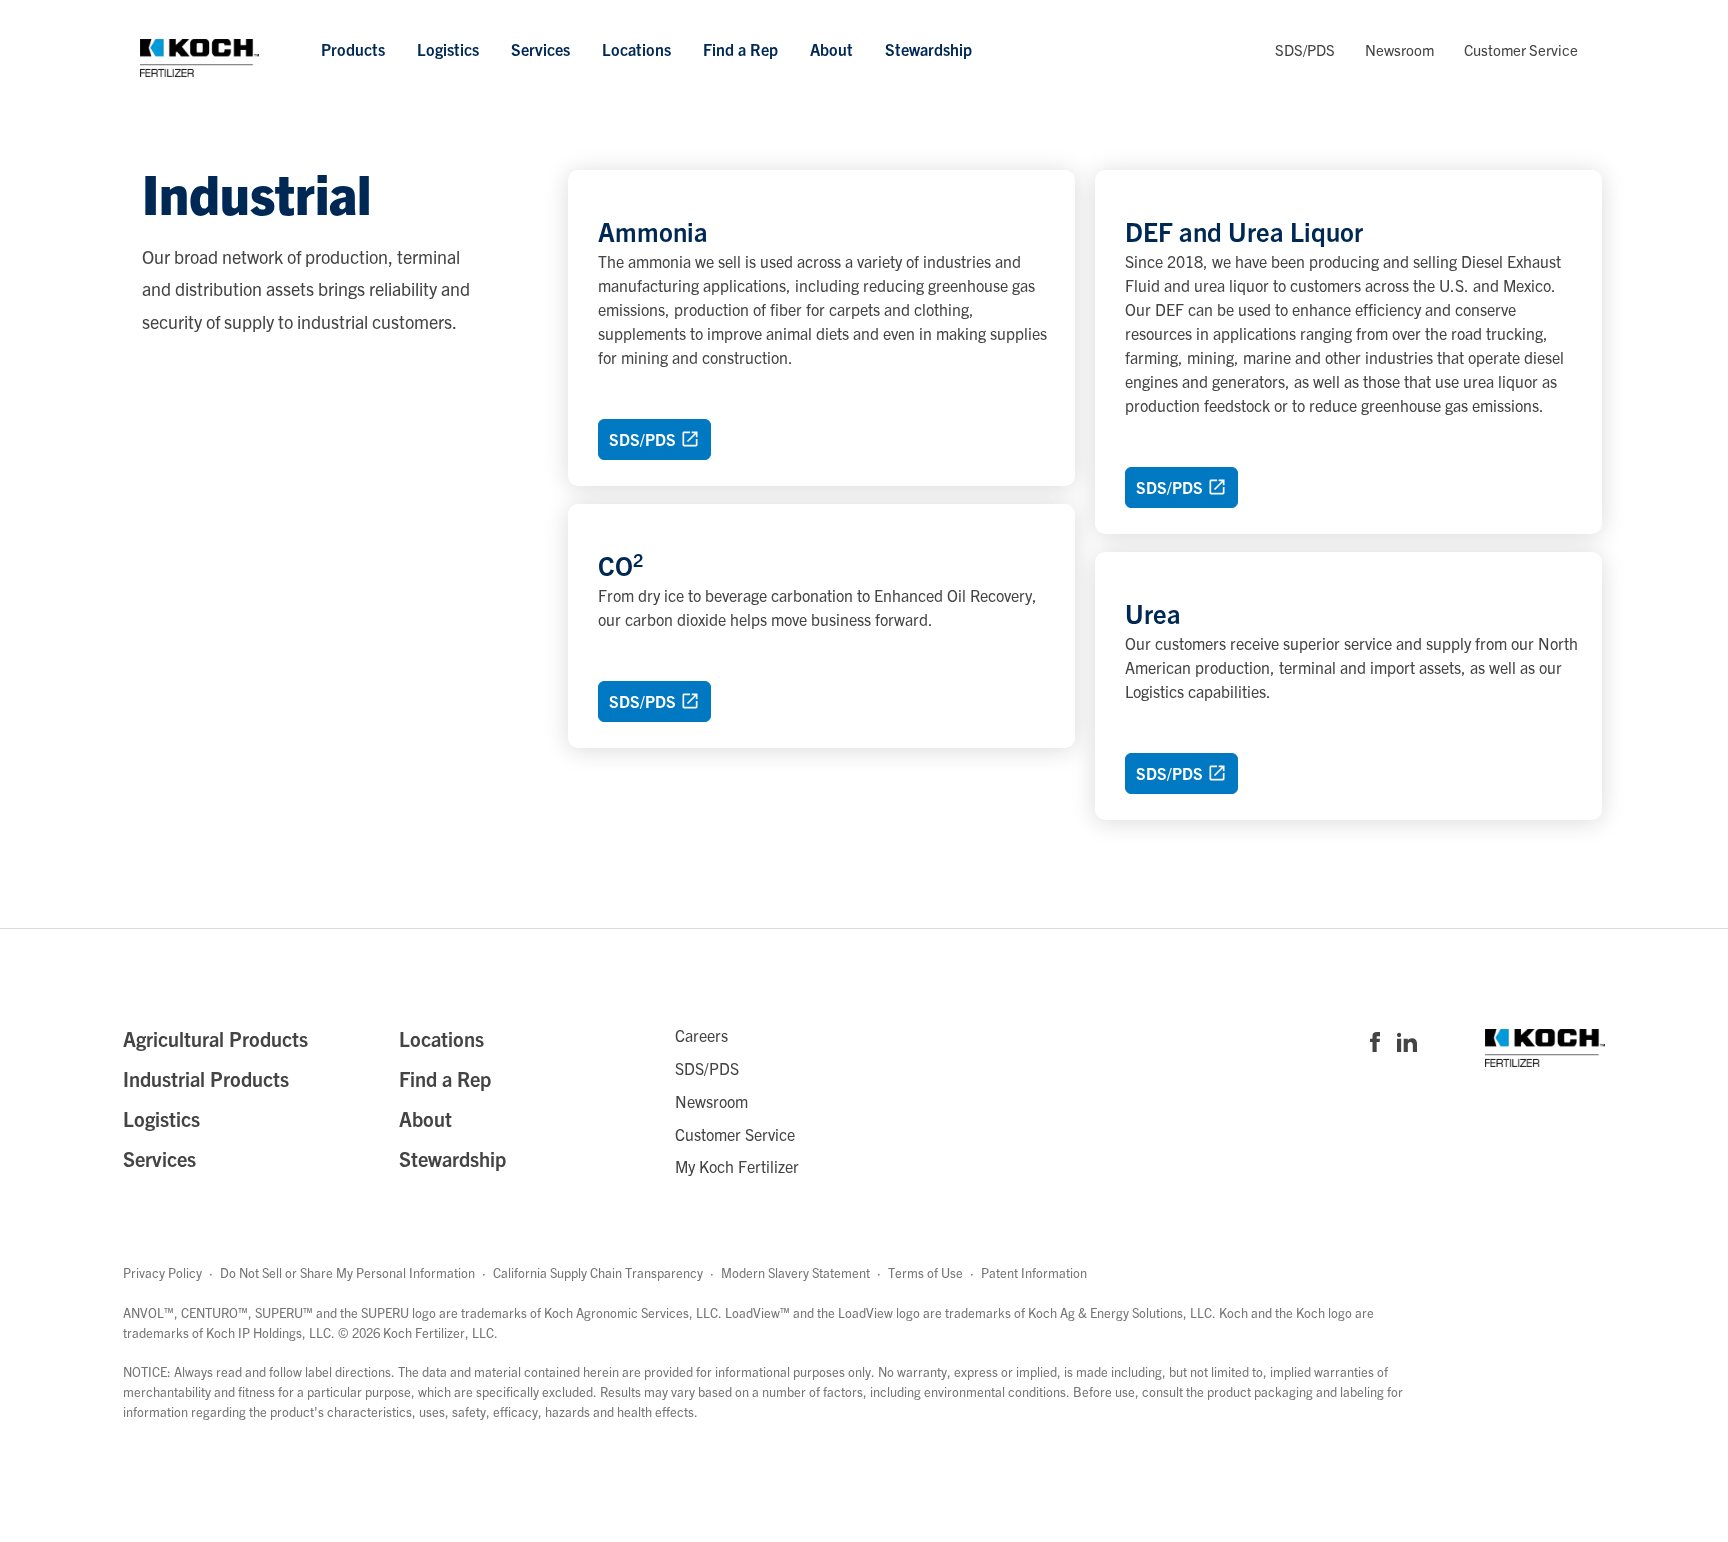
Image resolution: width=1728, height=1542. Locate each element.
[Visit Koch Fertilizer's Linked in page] (1407, 1044)
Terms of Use (925, 1272)
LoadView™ (757, 1312)
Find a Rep (740, 49)
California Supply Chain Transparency (598, 1272)
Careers (701, 1035)
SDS (642, 439)
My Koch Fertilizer (737, 1166)
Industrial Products (206, 1078)
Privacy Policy (162, 1272)
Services (540, 49)
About (831, 49)
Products (353, 49)
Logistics (448, 49)
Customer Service (1521, 49)
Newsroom (1399, 49)
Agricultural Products (215, 1038)
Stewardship (928, 49)
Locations (636, 49)
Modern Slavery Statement (795, 1272)
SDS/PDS (1305, 49)
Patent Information (1034, 1272)
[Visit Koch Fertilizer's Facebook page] (1375, 1044)
